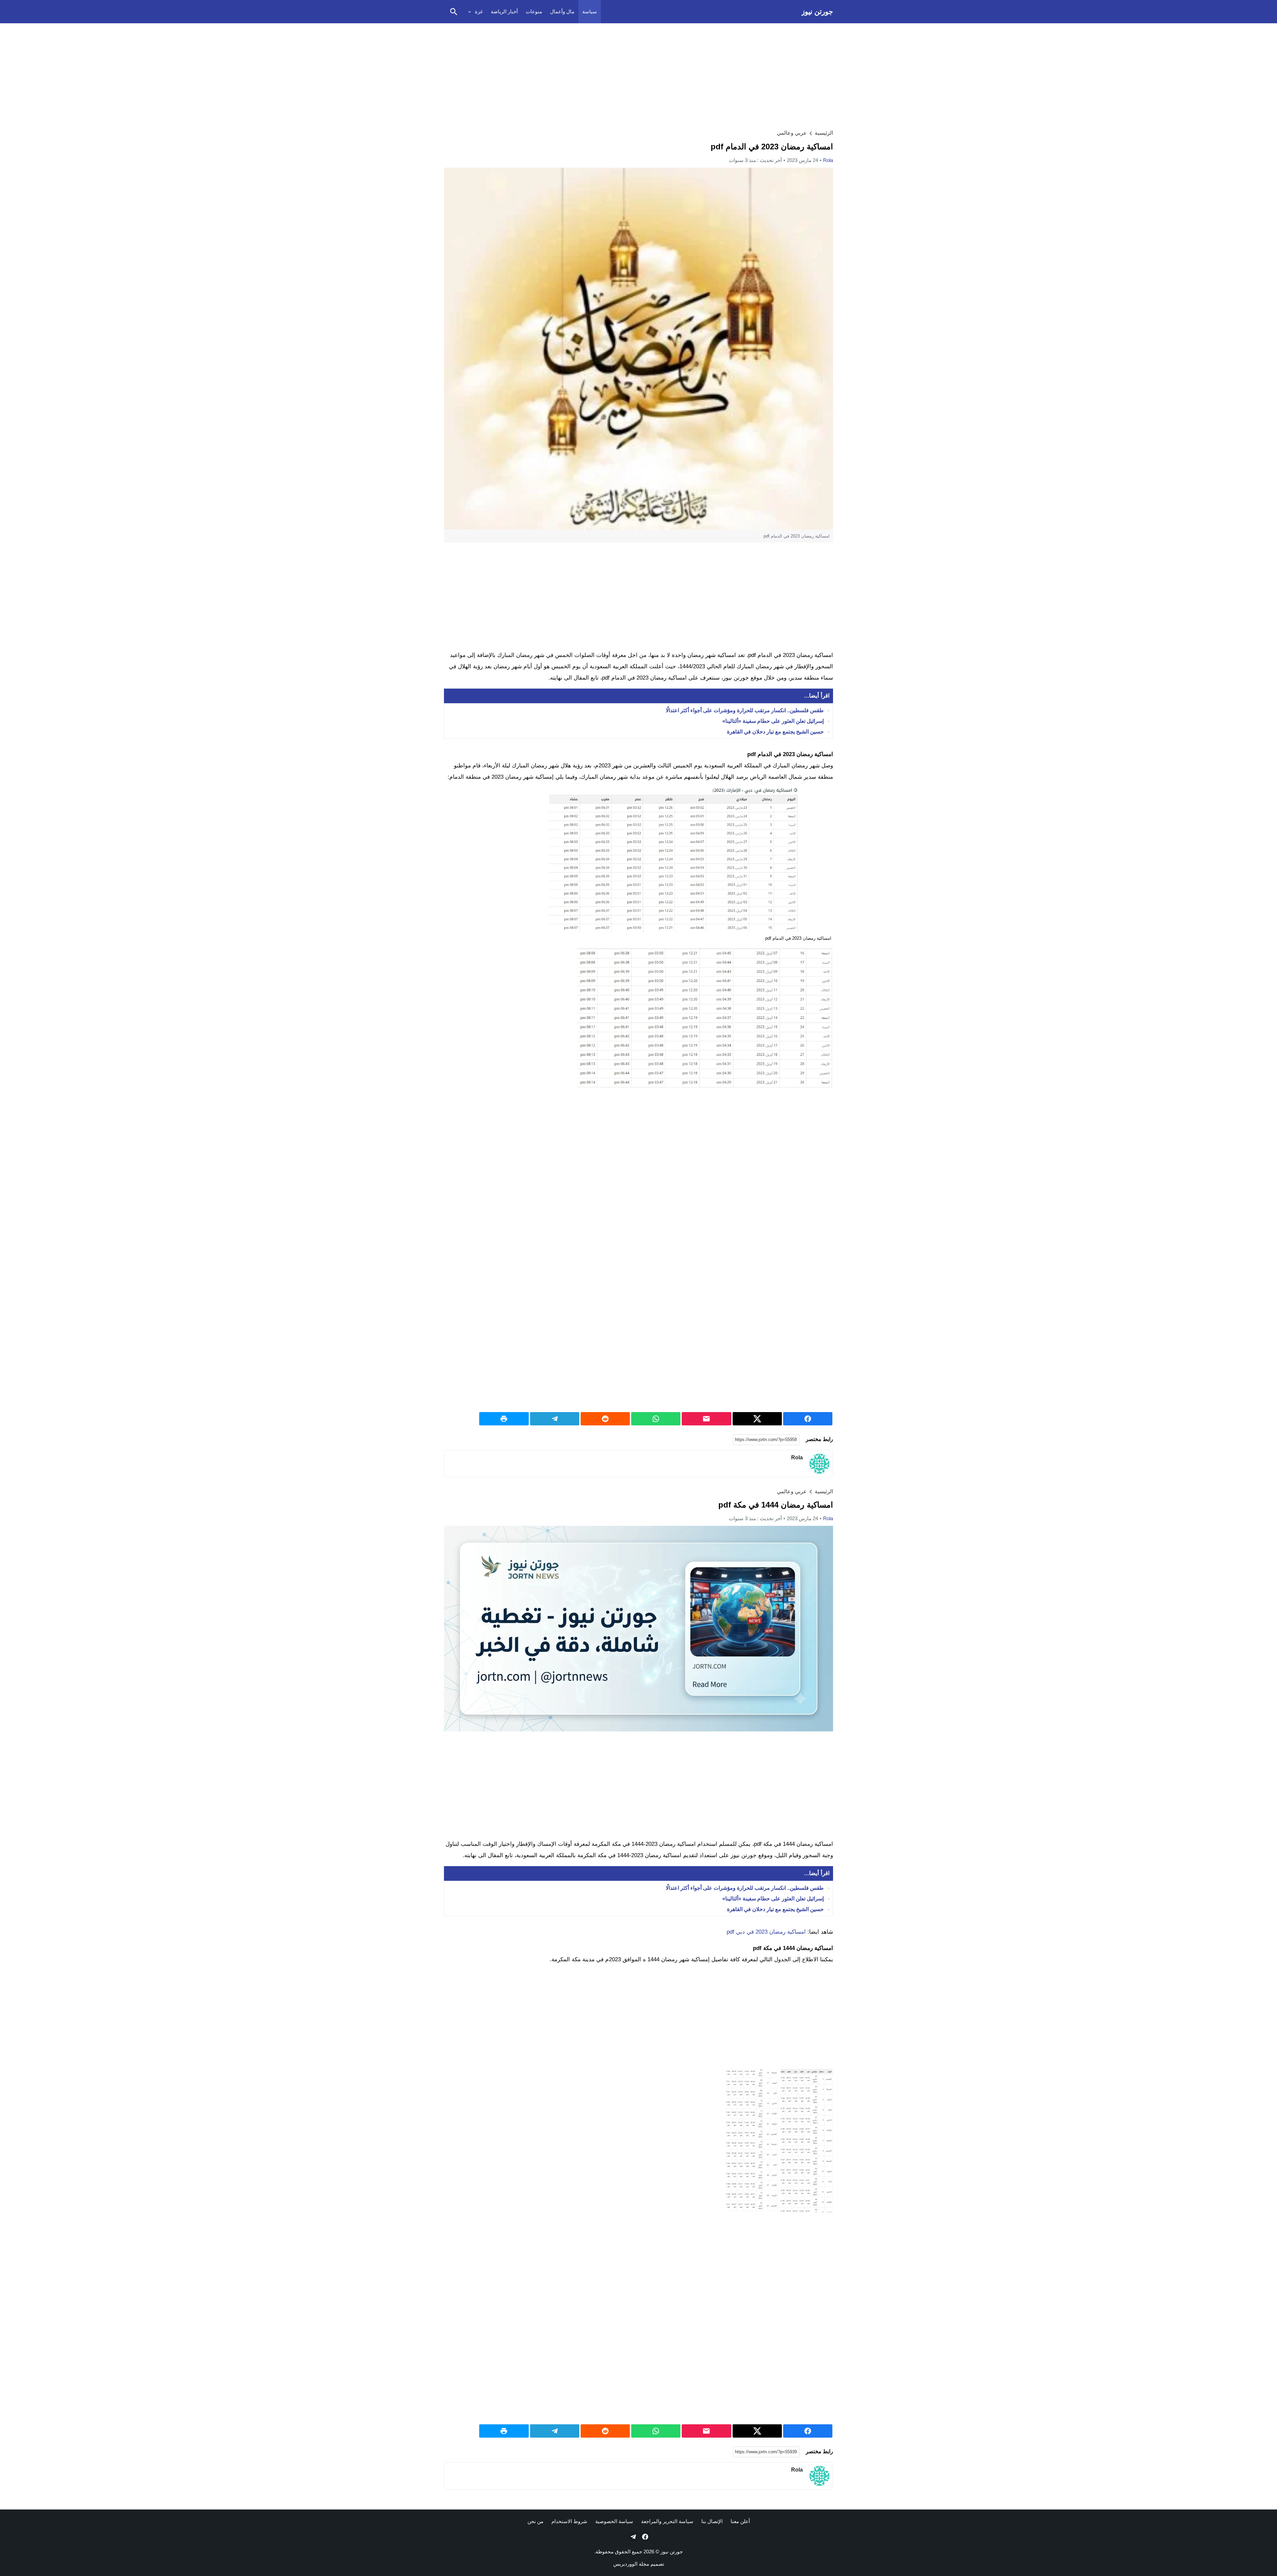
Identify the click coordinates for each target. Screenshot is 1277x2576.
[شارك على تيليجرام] (555, 1419)
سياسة (590, 11)
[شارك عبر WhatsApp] (656, 1419)
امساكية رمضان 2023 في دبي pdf (766, 1932)
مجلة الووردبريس (631, 2564)
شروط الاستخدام (569, 2521)
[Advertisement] (638, 75)
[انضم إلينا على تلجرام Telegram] (633, 2537)
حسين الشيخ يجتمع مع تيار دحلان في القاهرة (775, 732)
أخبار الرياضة (504, 11)
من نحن (535, 2521)
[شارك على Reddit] (605, 1419)
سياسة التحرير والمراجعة (667, 2521)
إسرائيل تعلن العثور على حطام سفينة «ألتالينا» (773, 721)
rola (828, 160)
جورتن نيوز (817, 11)
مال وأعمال (562, 11)
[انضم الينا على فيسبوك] (644, 2537)
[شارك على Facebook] (808, 1419)
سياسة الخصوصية (614, 2521)
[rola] (819, 1464)
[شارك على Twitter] (757, 1419)
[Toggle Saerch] (454, 12)
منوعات (534, 11)
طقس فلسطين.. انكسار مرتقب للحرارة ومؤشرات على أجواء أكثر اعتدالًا (745, 711)
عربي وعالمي (792, 133)
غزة (479, 11)
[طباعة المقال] (504, 1419)
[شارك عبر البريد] (706, 1419)
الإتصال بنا (712, 2521)
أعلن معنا (740, 2521)
